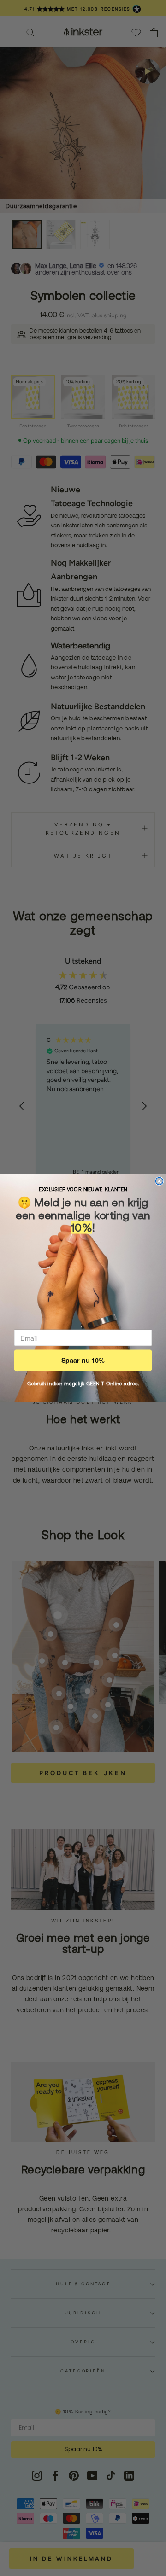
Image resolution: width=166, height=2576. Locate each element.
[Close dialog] (160, 1181)
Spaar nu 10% (83, 1360)
